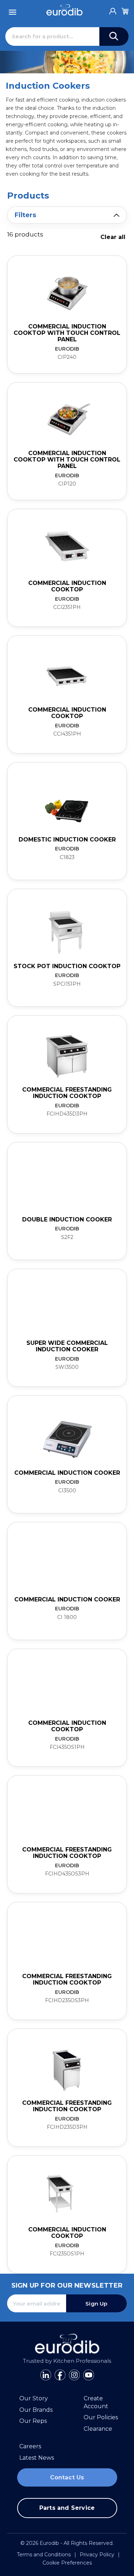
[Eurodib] (64, 10)
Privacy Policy (97, 2555)
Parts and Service (67, 2508)
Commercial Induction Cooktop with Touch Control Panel (67, 333)
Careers (30, 2446)
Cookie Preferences (67, 2563)
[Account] (113, 9)
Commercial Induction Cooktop (67, 586)
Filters (25, 215)
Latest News (37, 2458)
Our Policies (101, 2417)
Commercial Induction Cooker (67, 1473)
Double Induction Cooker (67, 1219)
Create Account (96, 2402)
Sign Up (96, 2304)
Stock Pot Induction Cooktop (67, 966)
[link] (67, 314)
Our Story (34, 2398)
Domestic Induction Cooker (67, 840)
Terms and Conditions (44, 2555)
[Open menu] (13, 10)
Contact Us (67, 2477)
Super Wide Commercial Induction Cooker (67, 1346)
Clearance (98, 2429)
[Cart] (125, 10)
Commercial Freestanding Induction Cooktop (67, 1093)
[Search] (114, 36)
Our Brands (36, 2410)
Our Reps (33, 2421)
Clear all (113, 237)
